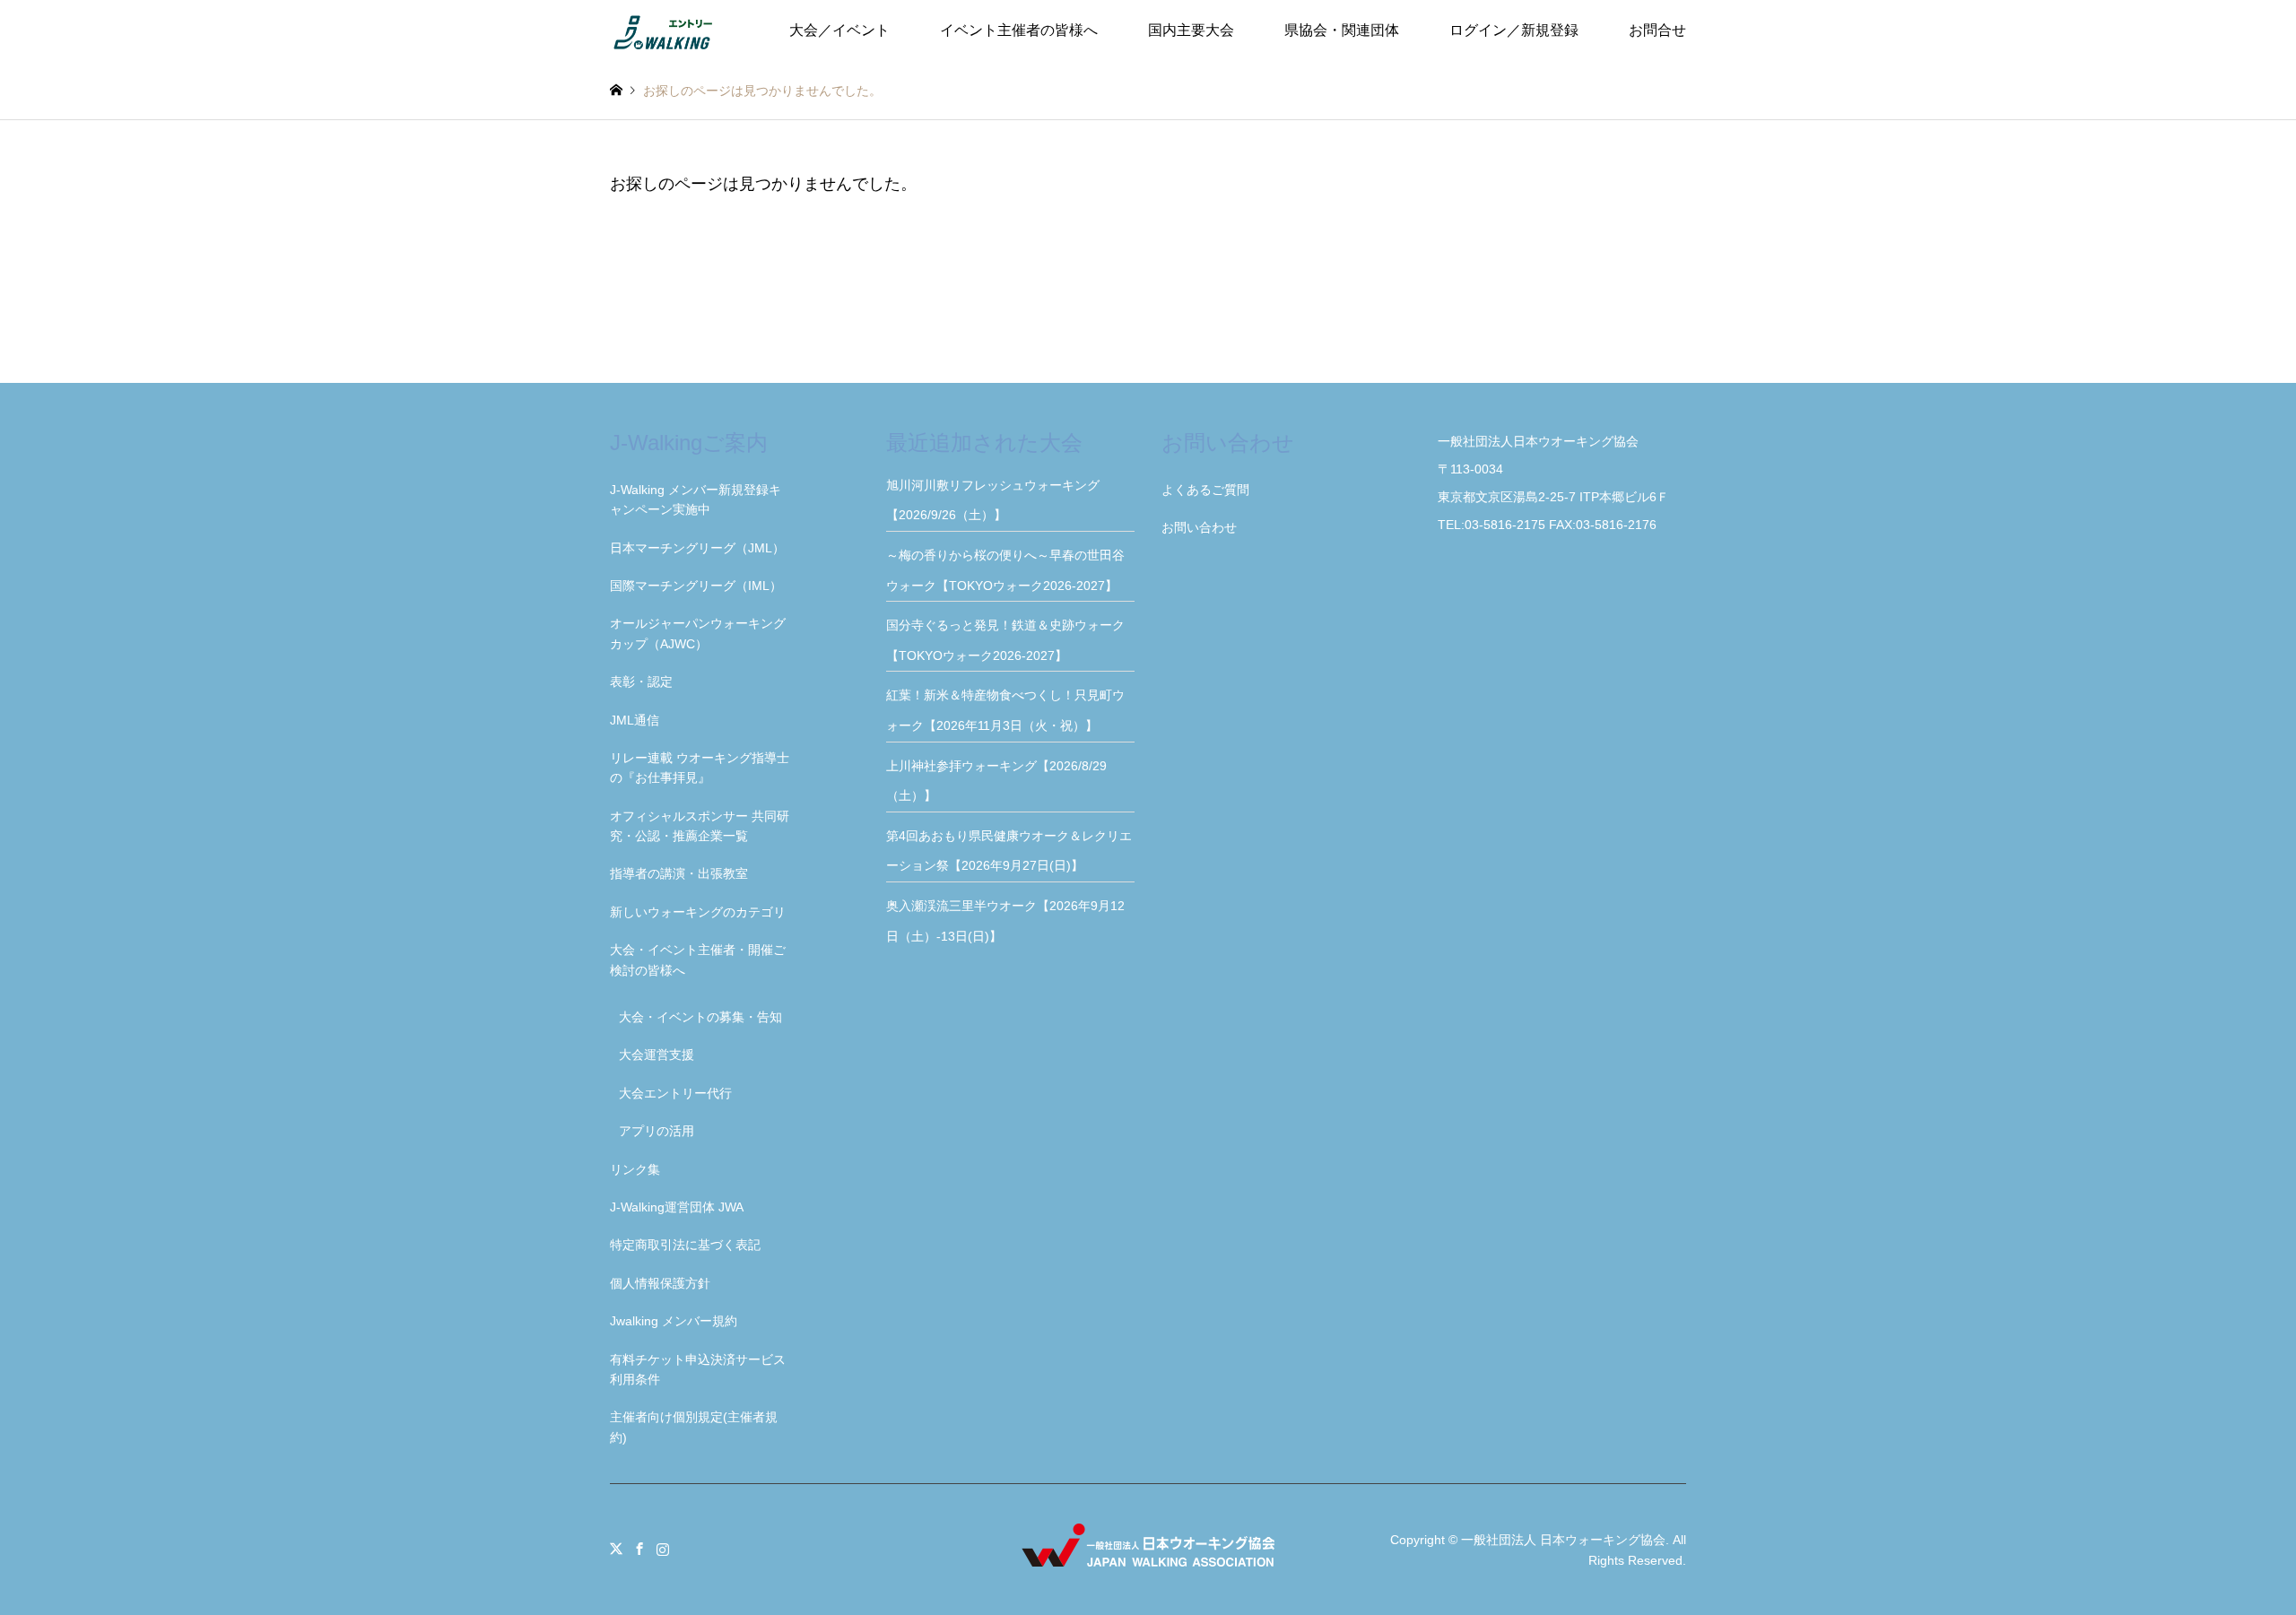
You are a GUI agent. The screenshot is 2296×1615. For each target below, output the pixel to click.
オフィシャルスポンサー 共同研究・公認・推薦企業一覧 (700, 826)
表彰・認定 (641, 682)
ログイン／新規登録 (1514, 30)
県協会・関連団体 (1342, 30)
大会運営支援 (657, 1055)
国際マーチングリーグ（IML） (696, 586)
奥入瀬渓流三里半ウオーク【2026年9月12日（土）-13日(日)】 (1005, 921)
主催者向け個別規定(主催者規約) (694, 1427)
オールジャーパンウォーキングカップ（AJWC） (698, 633)
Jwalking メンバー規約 (674, 1321)
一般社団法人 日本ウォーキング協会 (1563, 1540)
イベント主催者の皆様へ (1019, 30)
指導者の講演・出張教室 (679, 873)
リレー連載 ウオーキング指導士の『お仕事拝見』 (700, 768)
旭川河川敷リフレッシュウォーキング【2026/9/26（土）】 (993, 500)
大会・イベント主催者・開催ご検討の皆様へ (698, 959)
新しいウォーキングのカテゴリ (698, 912)
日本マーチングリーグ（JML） (697, 548)
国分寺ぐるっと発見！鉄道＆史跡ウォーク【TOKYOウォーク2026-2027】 (1005, 640)
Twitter (616, 1549)
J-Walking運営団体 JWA (677, 1207)
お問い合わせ (1199, 527)
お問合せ (1657, 30)
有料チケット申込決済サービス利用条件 (698, 1369)
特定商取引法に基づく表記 (685, 1245)
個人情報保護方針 (660, 1283)
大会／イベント (839, 30)
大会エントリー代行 (675, 1093)
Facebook (639, 1549)
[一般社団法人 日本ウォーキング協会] (665, 30)
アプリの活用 (657, 1131)
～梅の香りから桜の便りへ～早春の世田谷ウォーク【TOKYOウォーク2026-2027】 (1008, 570)
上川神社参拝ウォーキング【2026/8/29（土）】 (996, 781)
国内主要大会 (1191, 30)
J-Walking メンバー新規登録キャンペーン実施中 (696, 499)
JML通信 (635, 720)
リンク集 (635, 1169)
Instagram (663, 1549)
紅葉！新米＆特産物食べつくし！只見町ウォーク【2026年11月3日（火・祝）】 (1005, 710)
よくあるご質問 (1205, 490)
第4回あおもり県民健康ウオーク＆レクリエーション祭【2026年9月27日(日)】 (1009, 851)
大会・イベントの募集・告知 (700, 1017)
